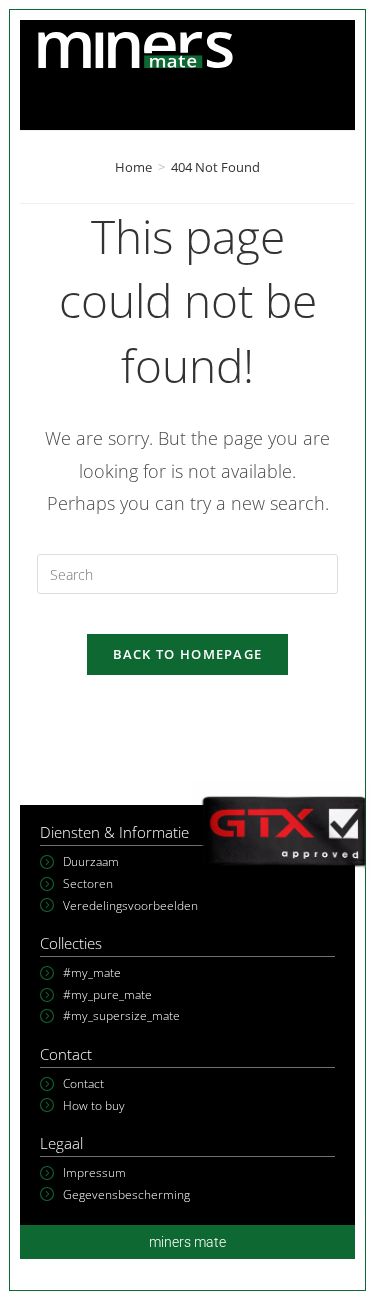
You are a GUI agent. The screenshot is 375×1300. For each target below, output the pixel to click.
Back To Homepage (188, 654)
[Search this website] (188, 572)
